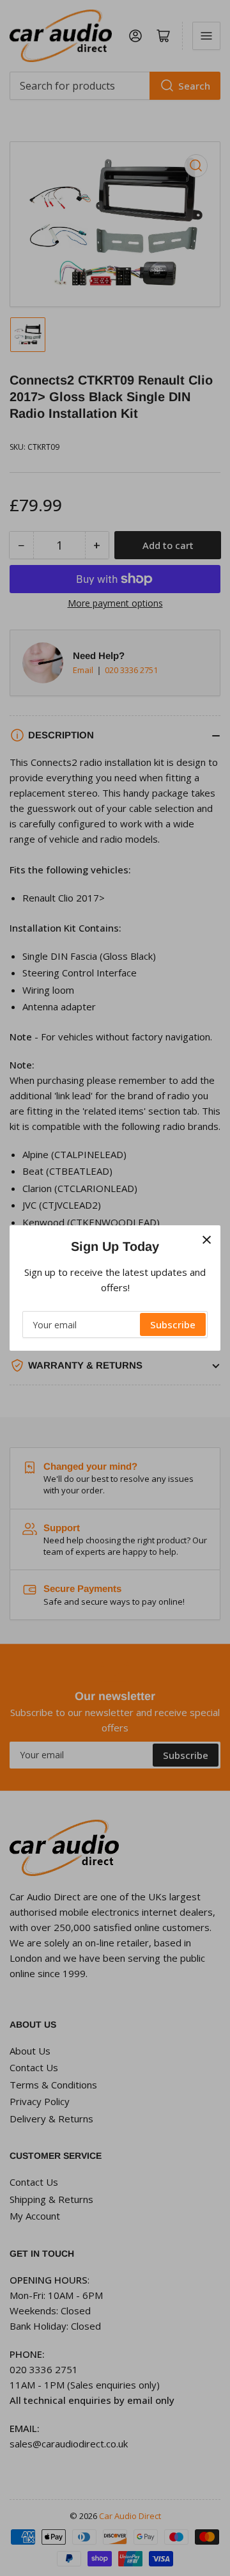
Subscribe (173, 1324)
